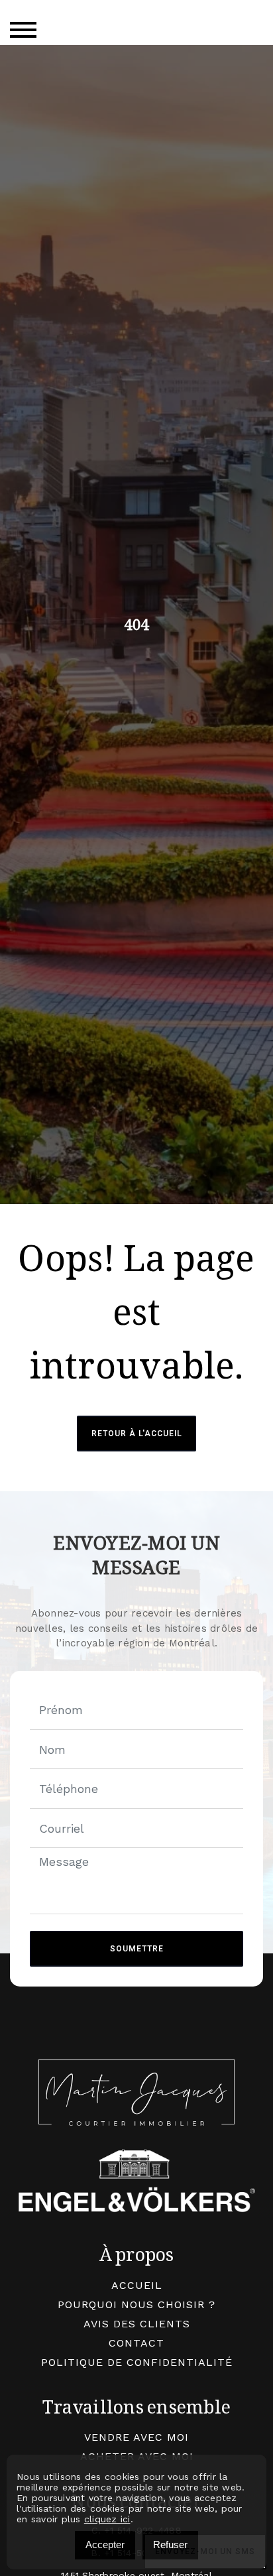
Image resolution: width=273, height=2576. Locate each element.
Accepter (105, 2545)
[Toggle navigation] (23, 30)
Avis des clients (137, 2324)
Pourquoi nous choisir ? (136, 2304)
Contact (136, 2343)
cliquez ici (107, 2519)
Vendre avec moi (136, 2437)
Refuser (170, 2545)
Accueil (137, 2285)
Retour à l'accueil (137, 1434)
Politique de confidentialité (137, 2362)
